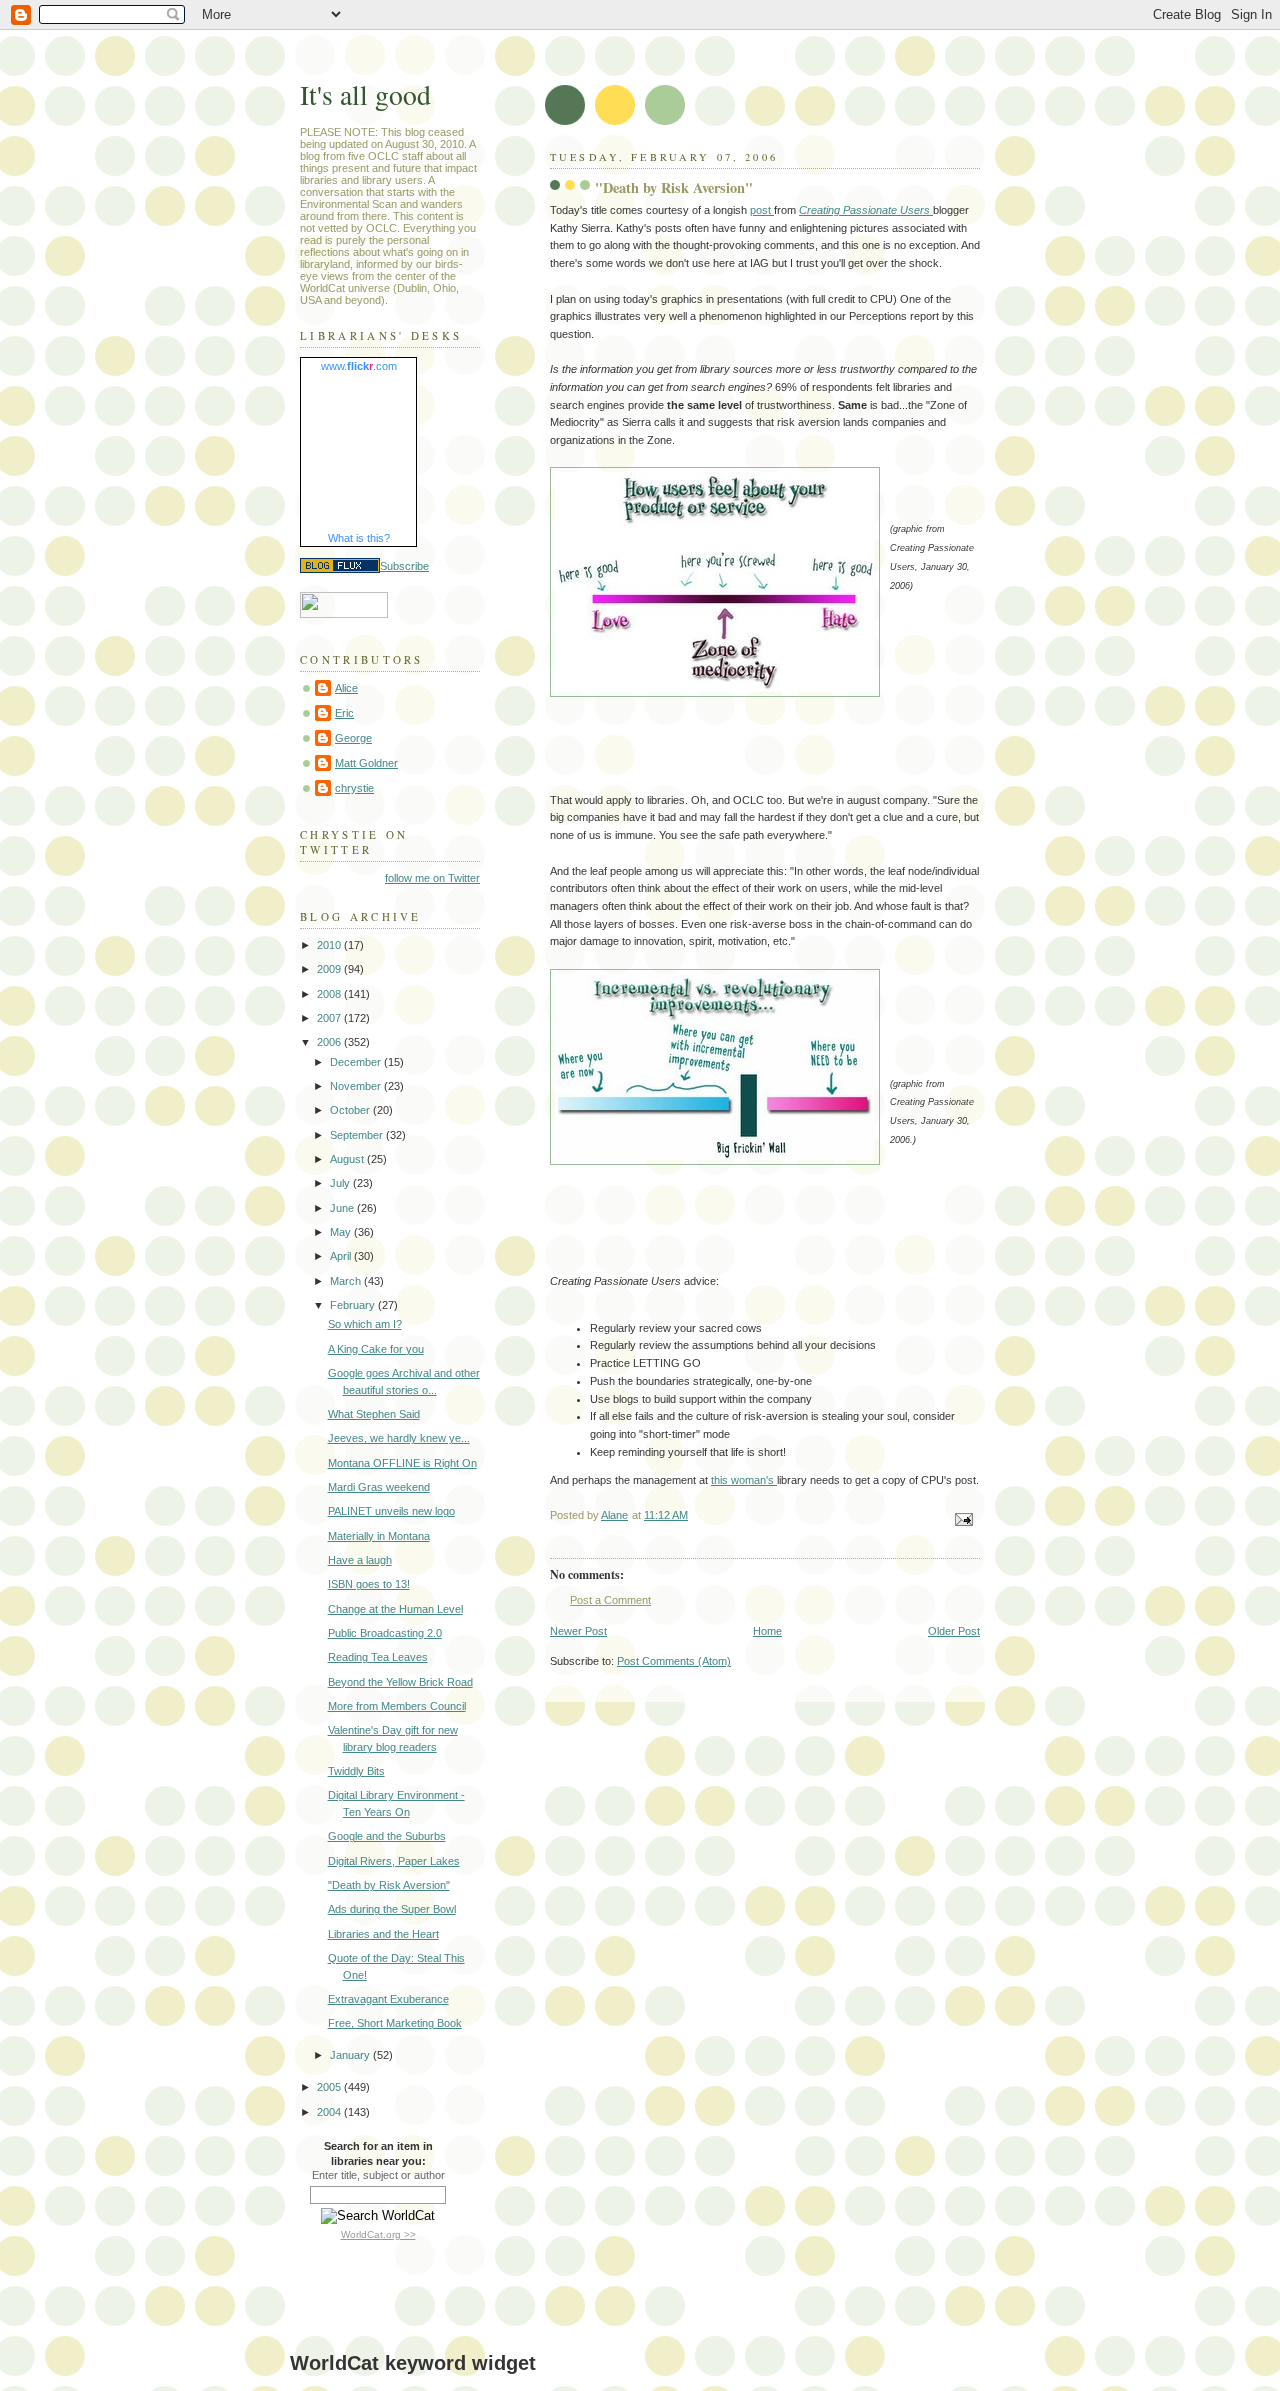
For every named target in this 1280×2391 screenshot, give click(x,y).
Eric (344, 713)
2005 (330, 2087)
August (348, 1159)
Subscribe (404, 566)
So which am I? (365, 1324)
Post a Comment (610, 1600)
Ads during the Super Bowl (392, 1909)
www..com (359, 366)
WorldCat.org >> (378, 2234)
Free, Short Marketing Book (395, 2023)
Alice (346, 688)
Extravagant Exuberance (388, 1999)
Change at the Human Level (395, 1609)
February (354, 1305)
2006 (330, 1042)
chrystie (354, 788)
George (353, 738)
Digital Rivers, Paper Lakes (394, 1861)
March (347, 1281)
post (762, 210)
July (341, 1183)
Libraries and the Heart (383, 1934)
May (342, 1232)
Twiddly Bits (356, 1771)
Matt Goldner (366, 763)
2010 (330, 945)
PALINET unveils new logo (391, 1511)
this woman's (744, 1480)
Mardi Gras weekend (379, 1487)
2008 (330, 994)
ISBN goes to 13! (369, 1584)
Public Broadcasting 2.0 (385, 1633)
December (357, 1062)
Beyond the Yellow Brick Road (400, 1682)
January (351, 2055)
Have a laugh (360, 1560)
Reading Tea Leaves (378, 1657)
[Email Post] (962, 1519)
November (357, 1086)
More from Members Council (397, 1706)
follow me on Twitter (432, 878)
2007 (330, 1018)
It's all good (365, 94)
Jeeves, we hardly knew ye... (399, 1438)
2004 (330, 2112)
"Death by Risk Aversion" (389, 1885)
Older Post (954, 1631)
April (342, 1256)
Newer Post (578, 1631)
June (343, 1208)
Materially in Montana (379, 1536)
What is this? (359, 538)
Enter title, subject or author (378, 2175)
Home (767, 1631)
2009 (330, 969)
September (358, 1135)
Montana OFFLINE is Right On (402, 1463)
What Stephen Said (374, 1414)
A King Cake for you (376, 1349)
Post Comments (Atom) (674, 1661)
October (351, 1110)
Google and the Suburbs (387, 1836)
